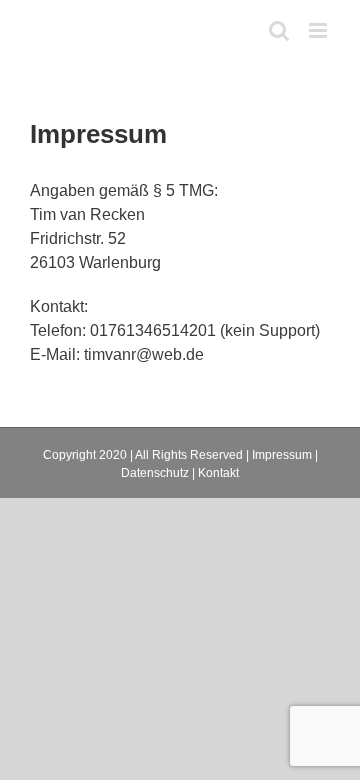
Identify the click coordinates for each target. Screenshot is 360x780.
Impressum (282, 455)
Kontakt (218, 473)
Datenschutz (155, 473)
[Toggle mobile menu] (319, 30)
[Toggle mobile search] (279, 30)
